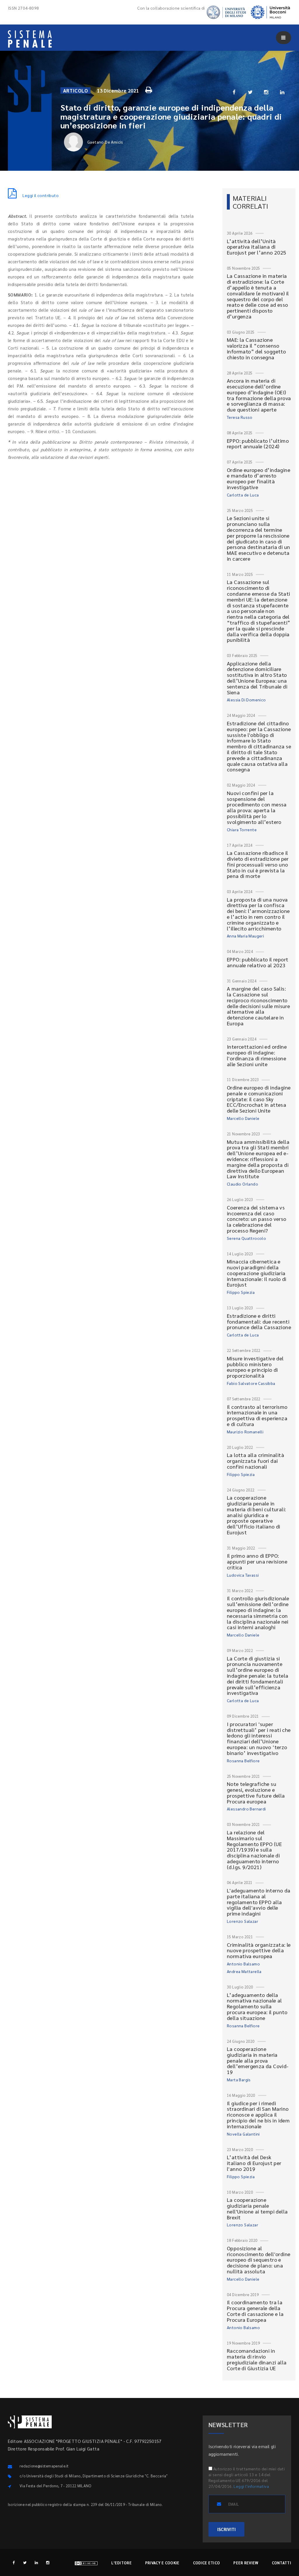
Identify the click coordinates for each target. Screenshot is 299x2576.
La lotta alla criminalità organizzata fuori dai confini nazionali (255, 1461)
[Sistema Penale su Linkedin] (36, 2562)
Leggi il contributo (41, 195)
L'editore (121, 2563)
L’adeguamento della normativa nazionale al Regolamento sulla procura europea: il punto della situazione (257, 2006)
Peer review (246, 2563)
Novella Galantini (243, 2134)
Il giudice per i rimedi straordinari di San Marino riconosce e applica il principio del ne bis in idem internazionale (258, 2115)
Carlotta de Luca (243, 495)
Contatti (281, 2563)
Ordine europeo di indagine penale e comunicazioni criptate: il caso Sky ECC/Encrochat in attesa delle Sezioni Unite (259, 1099)
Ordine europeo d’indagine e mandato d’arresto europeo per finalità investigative (259, 478)
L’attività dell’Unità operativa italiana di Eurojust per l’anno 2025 (257, 247)
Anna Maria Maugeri (245, 936)
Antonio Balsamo (243, 1964)
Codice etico (207, 2563)
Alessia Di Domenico (246, 700)
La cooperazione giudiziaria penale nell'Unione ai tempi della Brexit (257, 2208)
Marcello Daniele (243, 1118)
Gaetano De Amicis (105, 142)
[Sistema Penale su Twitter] (25, 2562)
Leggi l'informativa (251, 2486)
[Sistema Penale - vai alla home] (30, 39)
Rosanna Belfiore (243, 1761)
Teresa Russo (240, 417)
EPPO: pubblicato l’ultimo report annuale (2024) (258, 443)
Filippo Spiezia (241, 1292)
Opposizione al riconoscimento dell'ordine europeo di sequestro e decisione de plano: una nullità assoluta (259, 2260)
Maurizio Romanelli (245, 1432)
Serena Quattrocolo (246, 1238)
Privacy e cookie (162, 2563)
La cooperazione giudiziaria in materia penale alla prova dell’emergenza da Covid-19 (258, 2060)
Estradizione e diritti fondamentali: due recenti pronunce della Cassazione (259, 1321)
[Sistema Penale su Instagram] (48, 2562)
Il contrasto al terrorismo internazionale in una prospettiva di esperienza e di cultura (257, 1415)
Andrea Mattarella (244, 1971)
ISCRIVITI (226, 2529)
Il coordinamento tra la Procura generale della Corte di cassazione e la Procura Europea (255, 2311)
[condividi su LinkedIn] (282, 92)
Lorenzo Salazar (242, 1921)
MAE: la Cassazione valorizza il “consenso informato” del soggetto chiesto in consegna (256, 348)
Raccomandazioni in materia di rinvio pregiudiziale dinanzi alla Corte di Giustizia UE (257, 2359)
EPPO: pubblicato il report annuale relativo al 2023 (258, 962)
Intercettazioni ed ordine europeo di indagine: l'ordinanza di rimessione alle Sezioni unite (257, 1055)
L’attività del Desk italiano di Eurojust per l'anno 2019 (254, 2163)
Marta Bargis (239, 2080)
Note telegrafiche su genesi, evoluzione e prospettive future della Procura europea (256, 1792)
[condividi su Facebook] (234, 92)
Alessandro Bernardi (246, 1809)
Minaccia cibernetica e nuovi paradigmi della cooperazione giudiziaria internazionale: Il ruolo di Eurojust (257, 1273)
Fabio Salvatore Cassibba (251, 1383)
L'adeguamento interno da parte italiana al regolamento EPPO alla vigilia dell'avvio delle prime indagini (259, 1902)
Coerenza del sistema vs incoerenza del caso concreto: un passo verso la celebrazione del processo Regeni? (257, 1219)
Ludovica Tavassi (243, 1575)
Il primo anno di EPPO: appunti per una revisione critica (257, 1561)
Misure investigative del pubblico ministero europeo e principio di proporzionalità (255, 1367)
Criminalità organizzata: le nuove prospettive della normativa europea (259, 1950)
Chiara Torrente (242, 829)
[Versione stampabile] (149, 89)
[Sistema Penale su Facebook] (14, 2562)
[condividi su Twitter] (250, 92)
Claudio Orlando (242, 1184)
